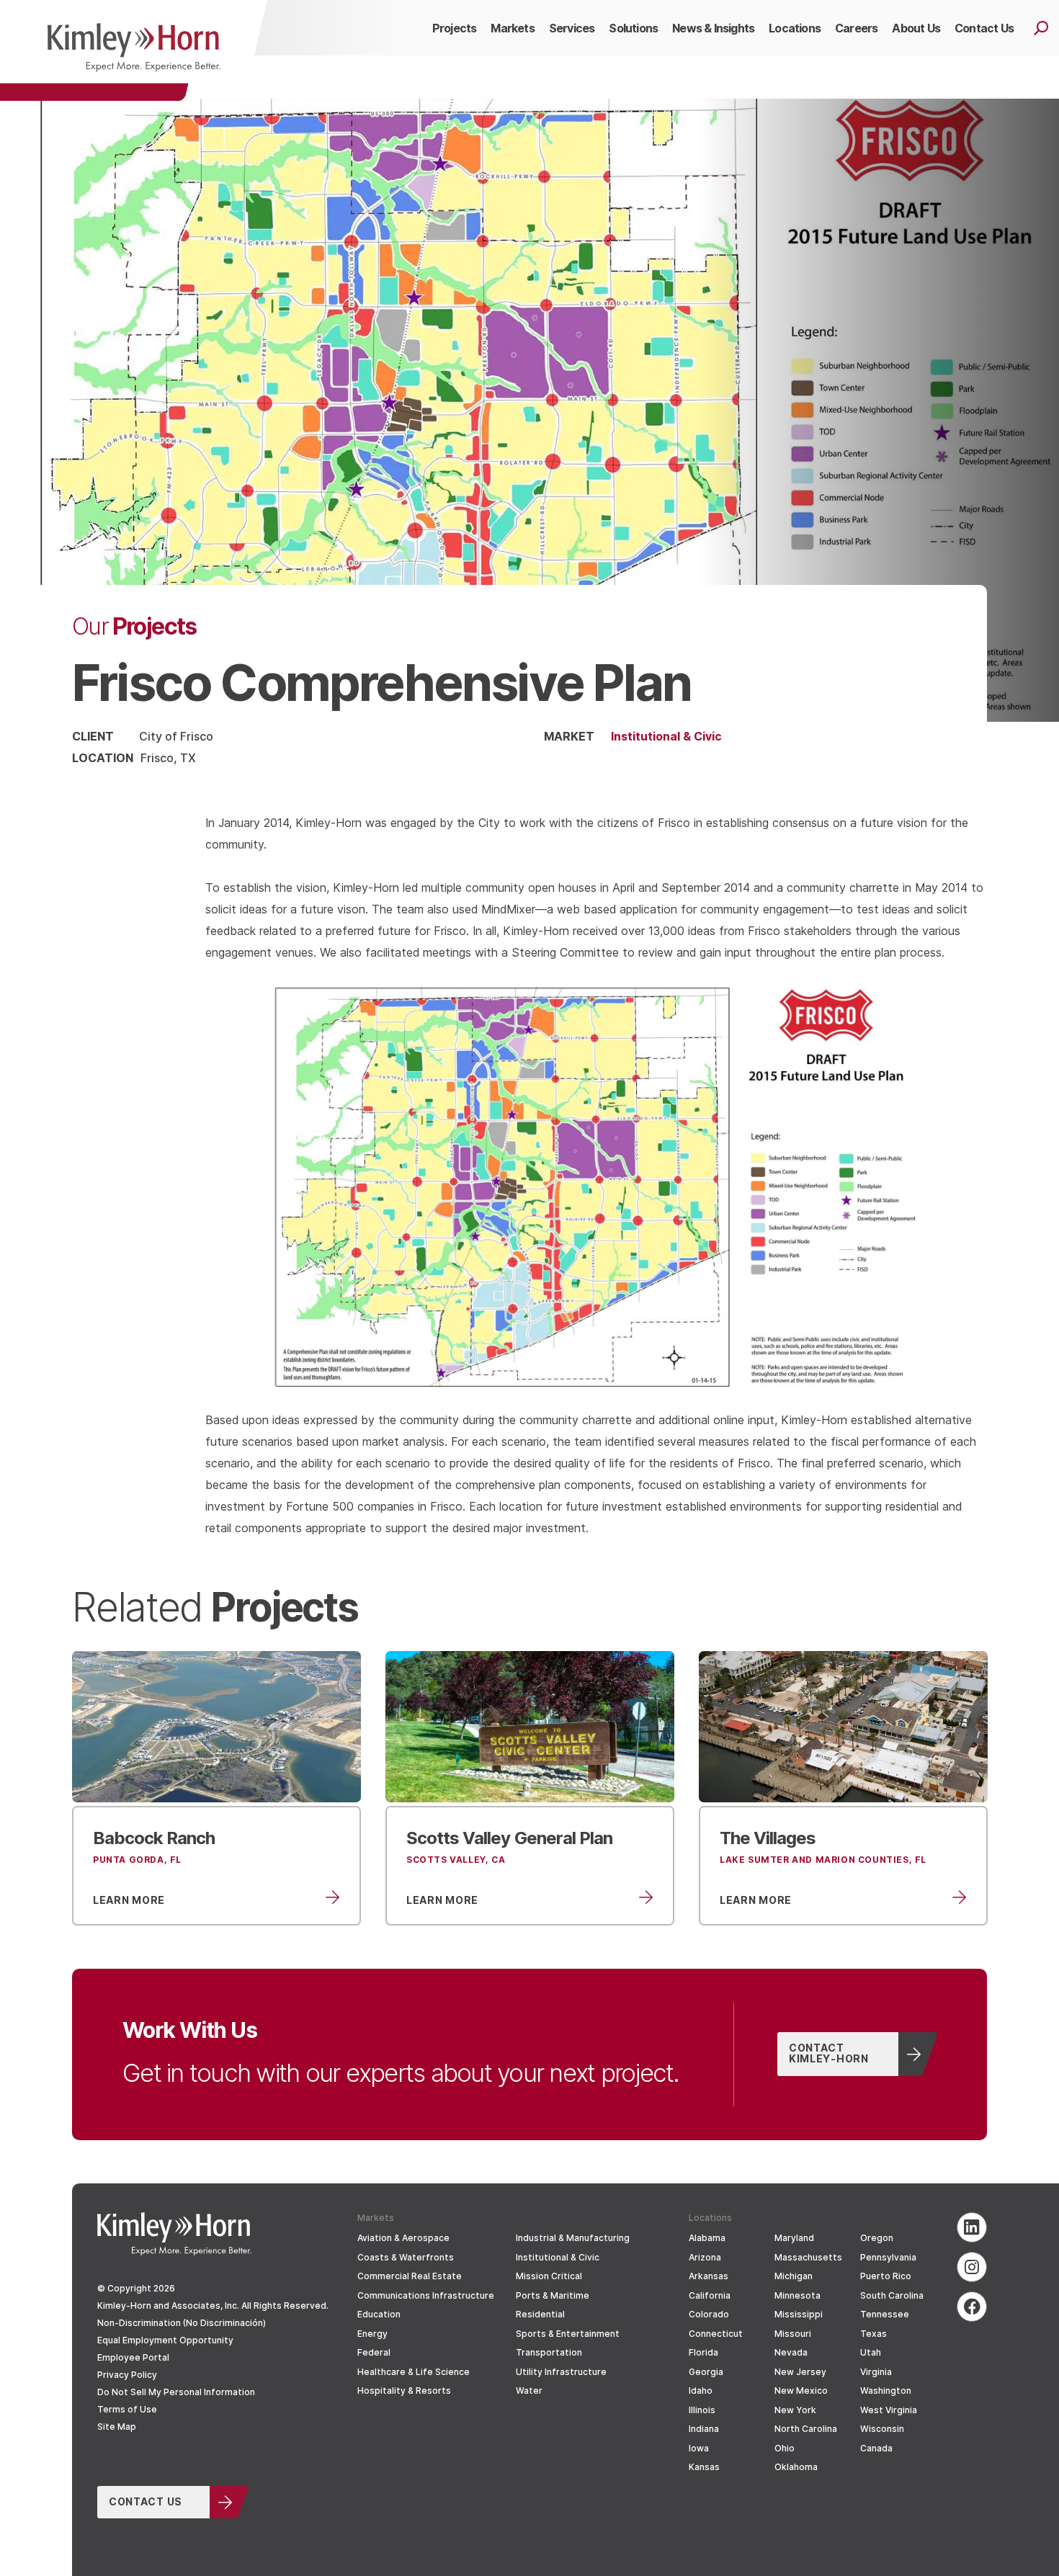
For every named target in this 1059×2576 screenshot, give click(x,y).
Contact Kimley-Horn (829, 2053)
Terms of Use (127, 2409)
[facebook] (972, 2307)
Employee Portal (133, 2357)
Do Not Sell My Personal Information (176, 2392)
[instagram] (972, 2267)
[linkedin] (972, 2227)
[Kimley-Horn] (134, 50)
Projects (134, 625)
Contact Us (146, 2501)
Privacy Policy (127, 2375)
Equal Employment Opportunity (165, 2340)
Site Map (117, 2427)
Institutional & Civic (666, 736)
